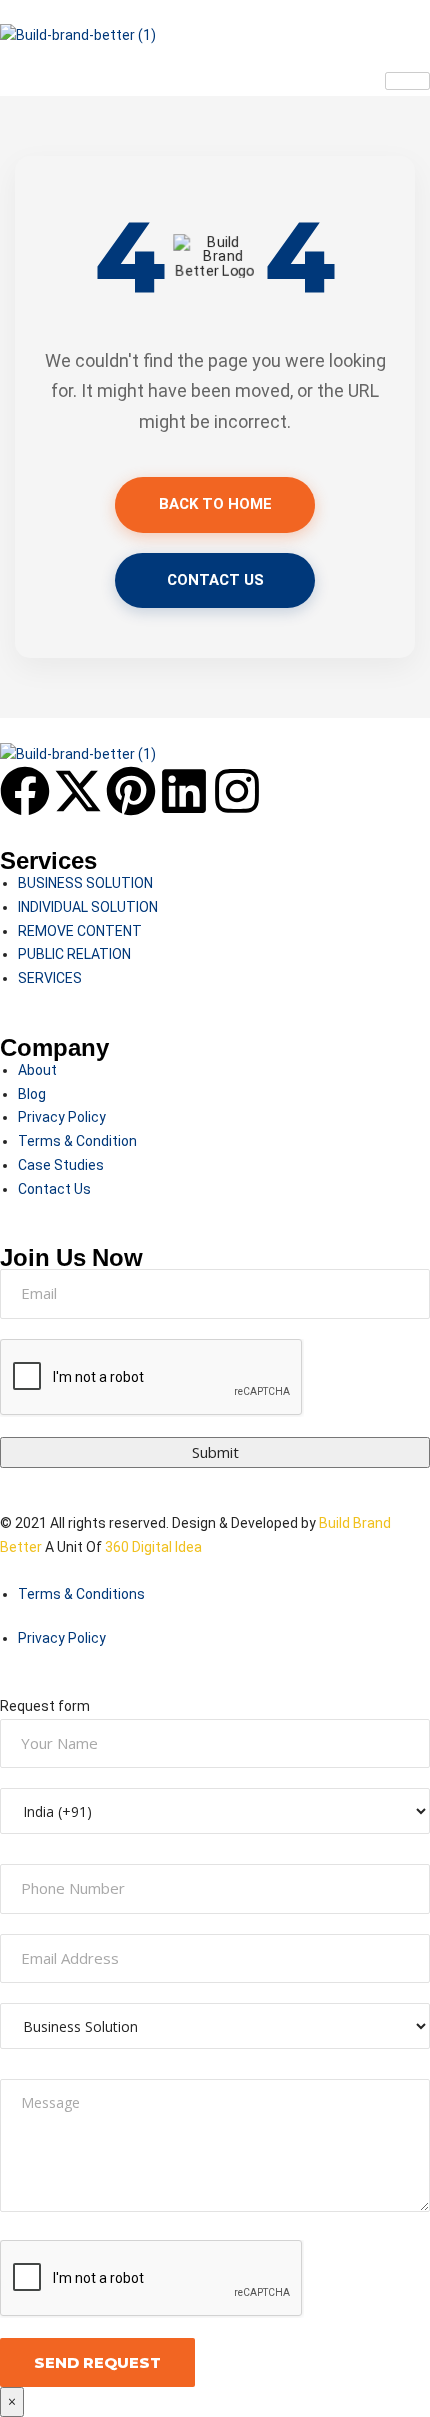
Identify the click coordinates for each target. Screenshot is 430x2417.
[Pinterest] (131, 791)
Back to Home (215, 504)
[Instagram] (237, 791)
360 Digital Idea (152, 1547)
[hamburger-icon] (407, 81)
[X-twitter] (78, 791)
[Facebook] (25, 791)
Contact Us (215, 580)
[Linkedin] (184, 791)
